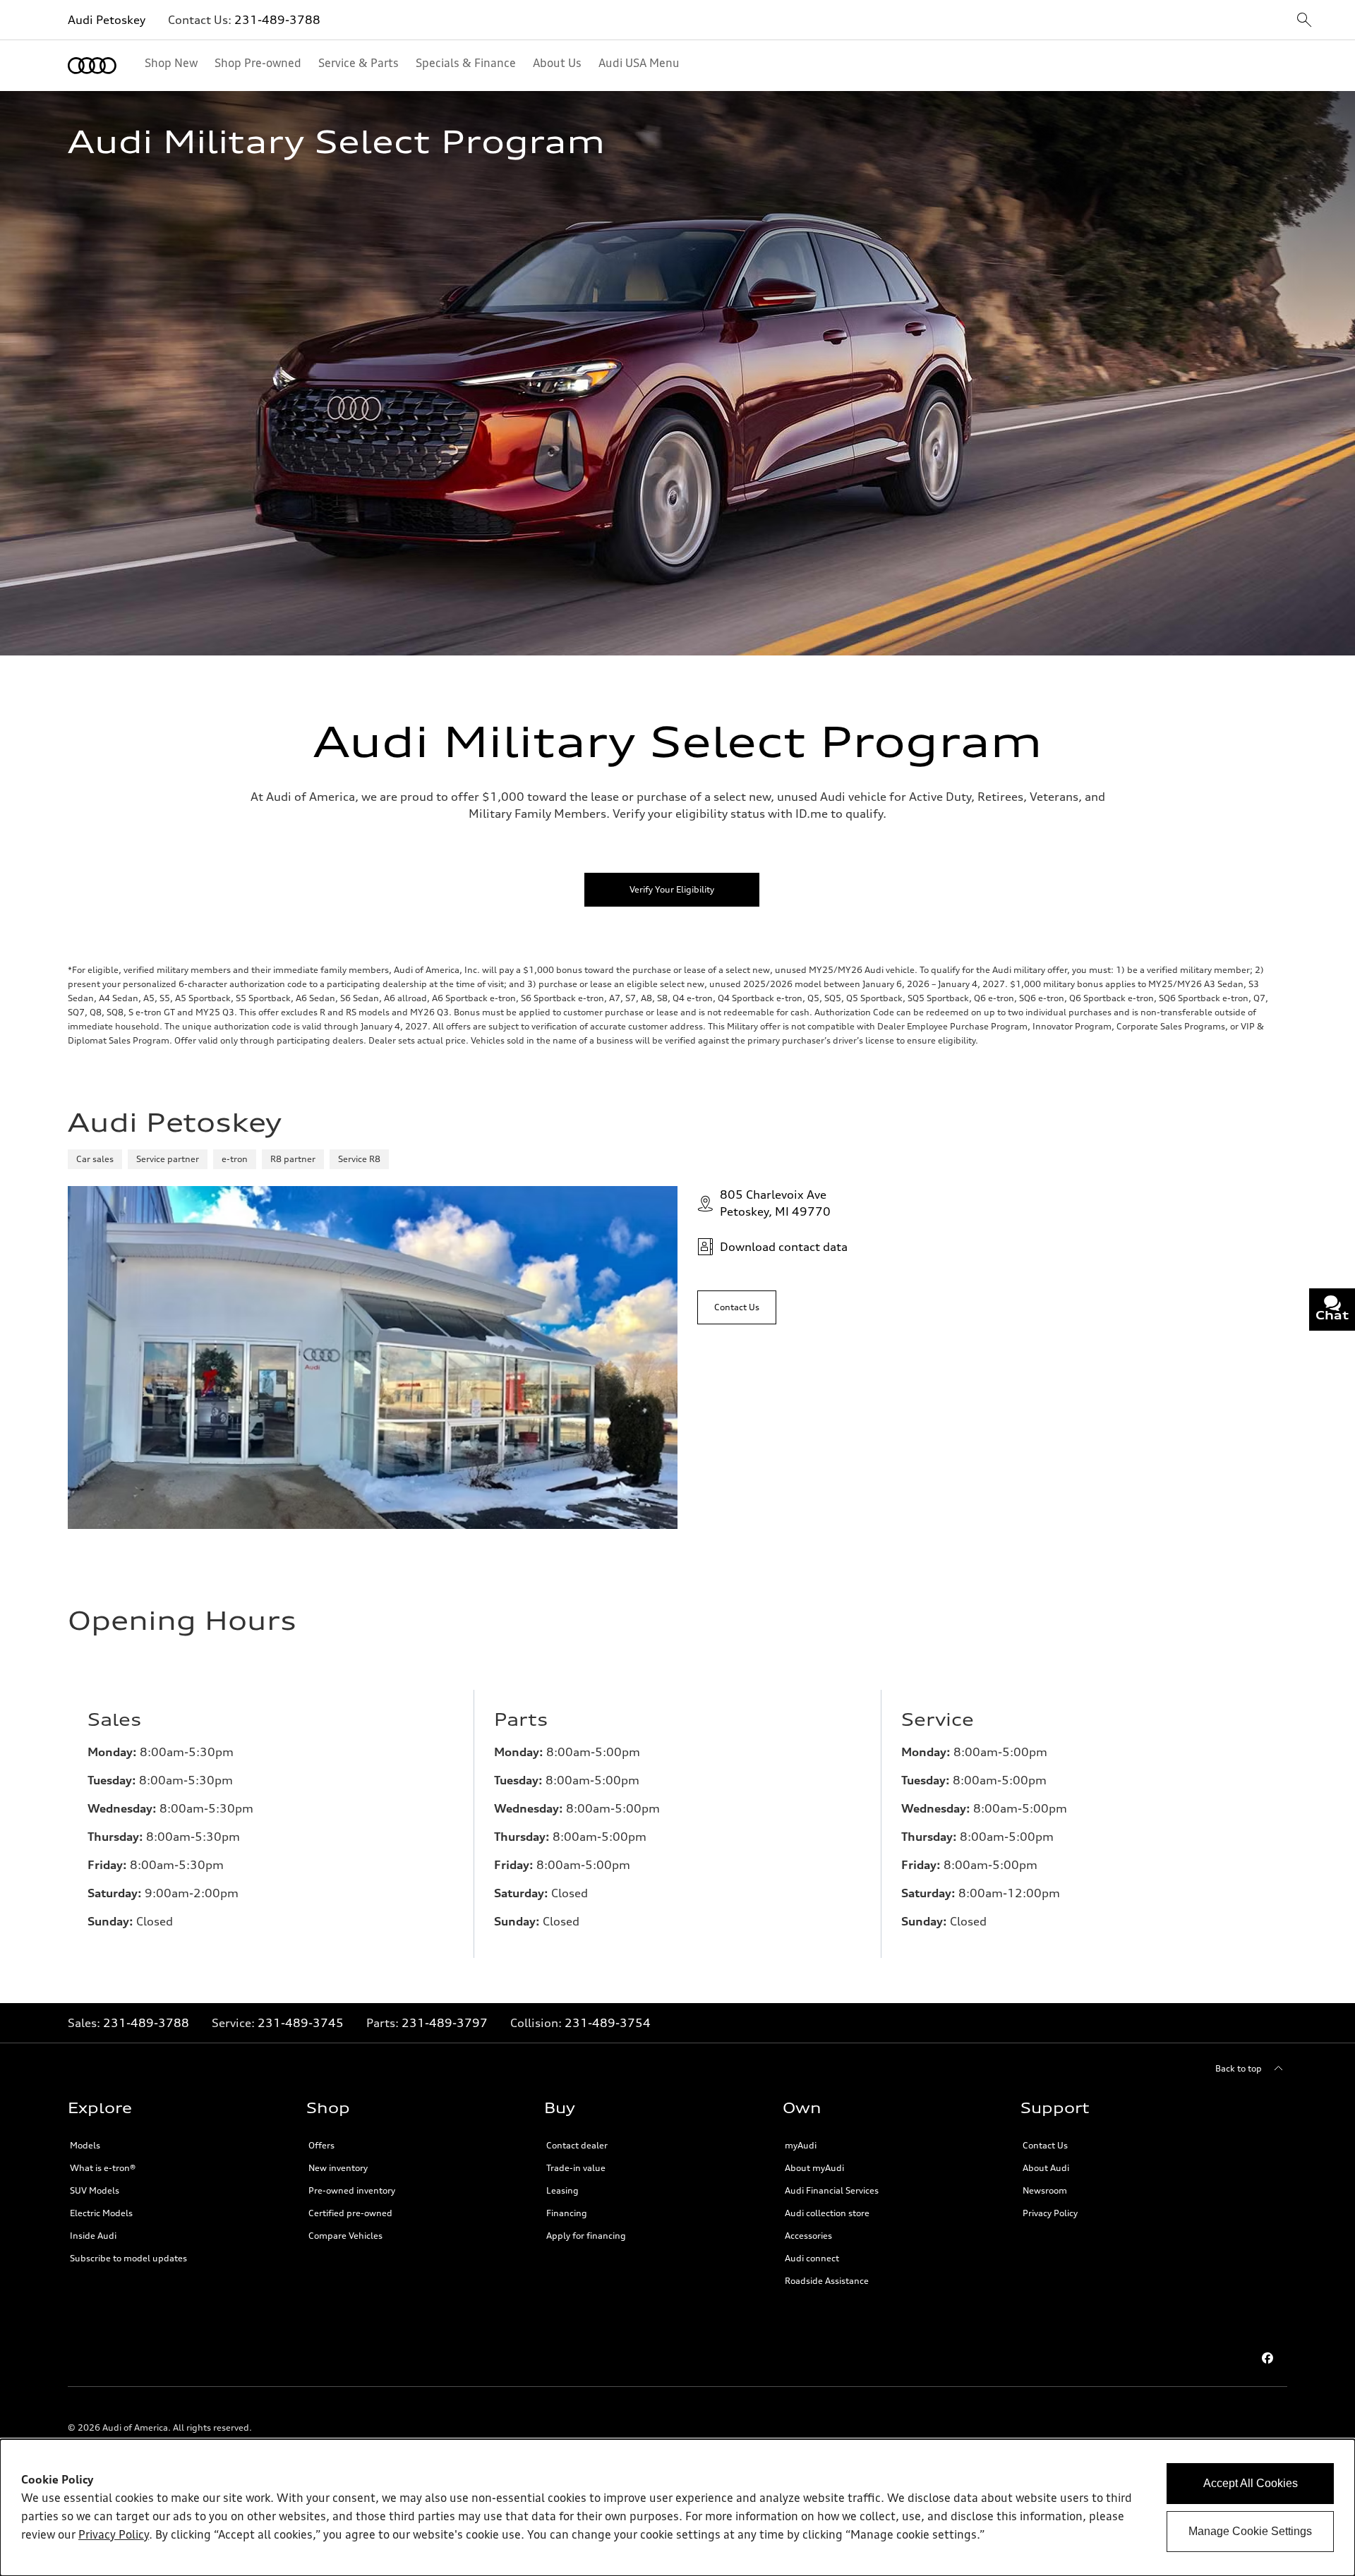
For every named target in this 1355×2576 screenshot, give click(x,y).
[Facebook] (1267, 2358)
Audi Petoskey (107, 20)
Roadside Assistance (827, 2281)
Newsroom (1045, 2190)
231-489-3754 (608, 2023)
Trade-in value (576, 2168)
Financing (567, 2213)
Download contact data (784, 1247)
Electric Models (101, 2213)
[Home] (92, 66)
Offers (321, 2145)
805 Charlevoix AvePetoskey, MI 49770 (775, 1203)
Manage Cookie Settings (1250, 2531)
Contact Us (1045, 2145)
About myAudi (814, 2168)
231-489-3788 (277, 20)
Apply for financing (586, 2236)
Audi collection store (827, 2213)
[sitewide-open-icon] (1304, 21)
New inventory (338, 2168)
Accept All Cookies (1251, 2483)
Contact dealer (577, 2145)
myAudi (801, 2145)
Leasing (562, 2190)
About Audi (1046, 2168)
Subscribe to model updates (128, 2258)
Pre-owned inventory (352, 2190)
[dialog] (677, 2508)
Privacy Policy (1050, 2213)
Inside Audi (93, 2236)
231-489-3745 (301, 2023)
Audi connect (812, 2258)
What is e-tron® (103, 2168)
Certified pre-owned (350, 2213)
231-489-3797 (445, 2023)
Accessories (808, 2236)
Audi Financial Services (832, 2190)
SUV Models (95, 2190)
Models (85, 2145)
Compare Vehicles (345, 2236)
